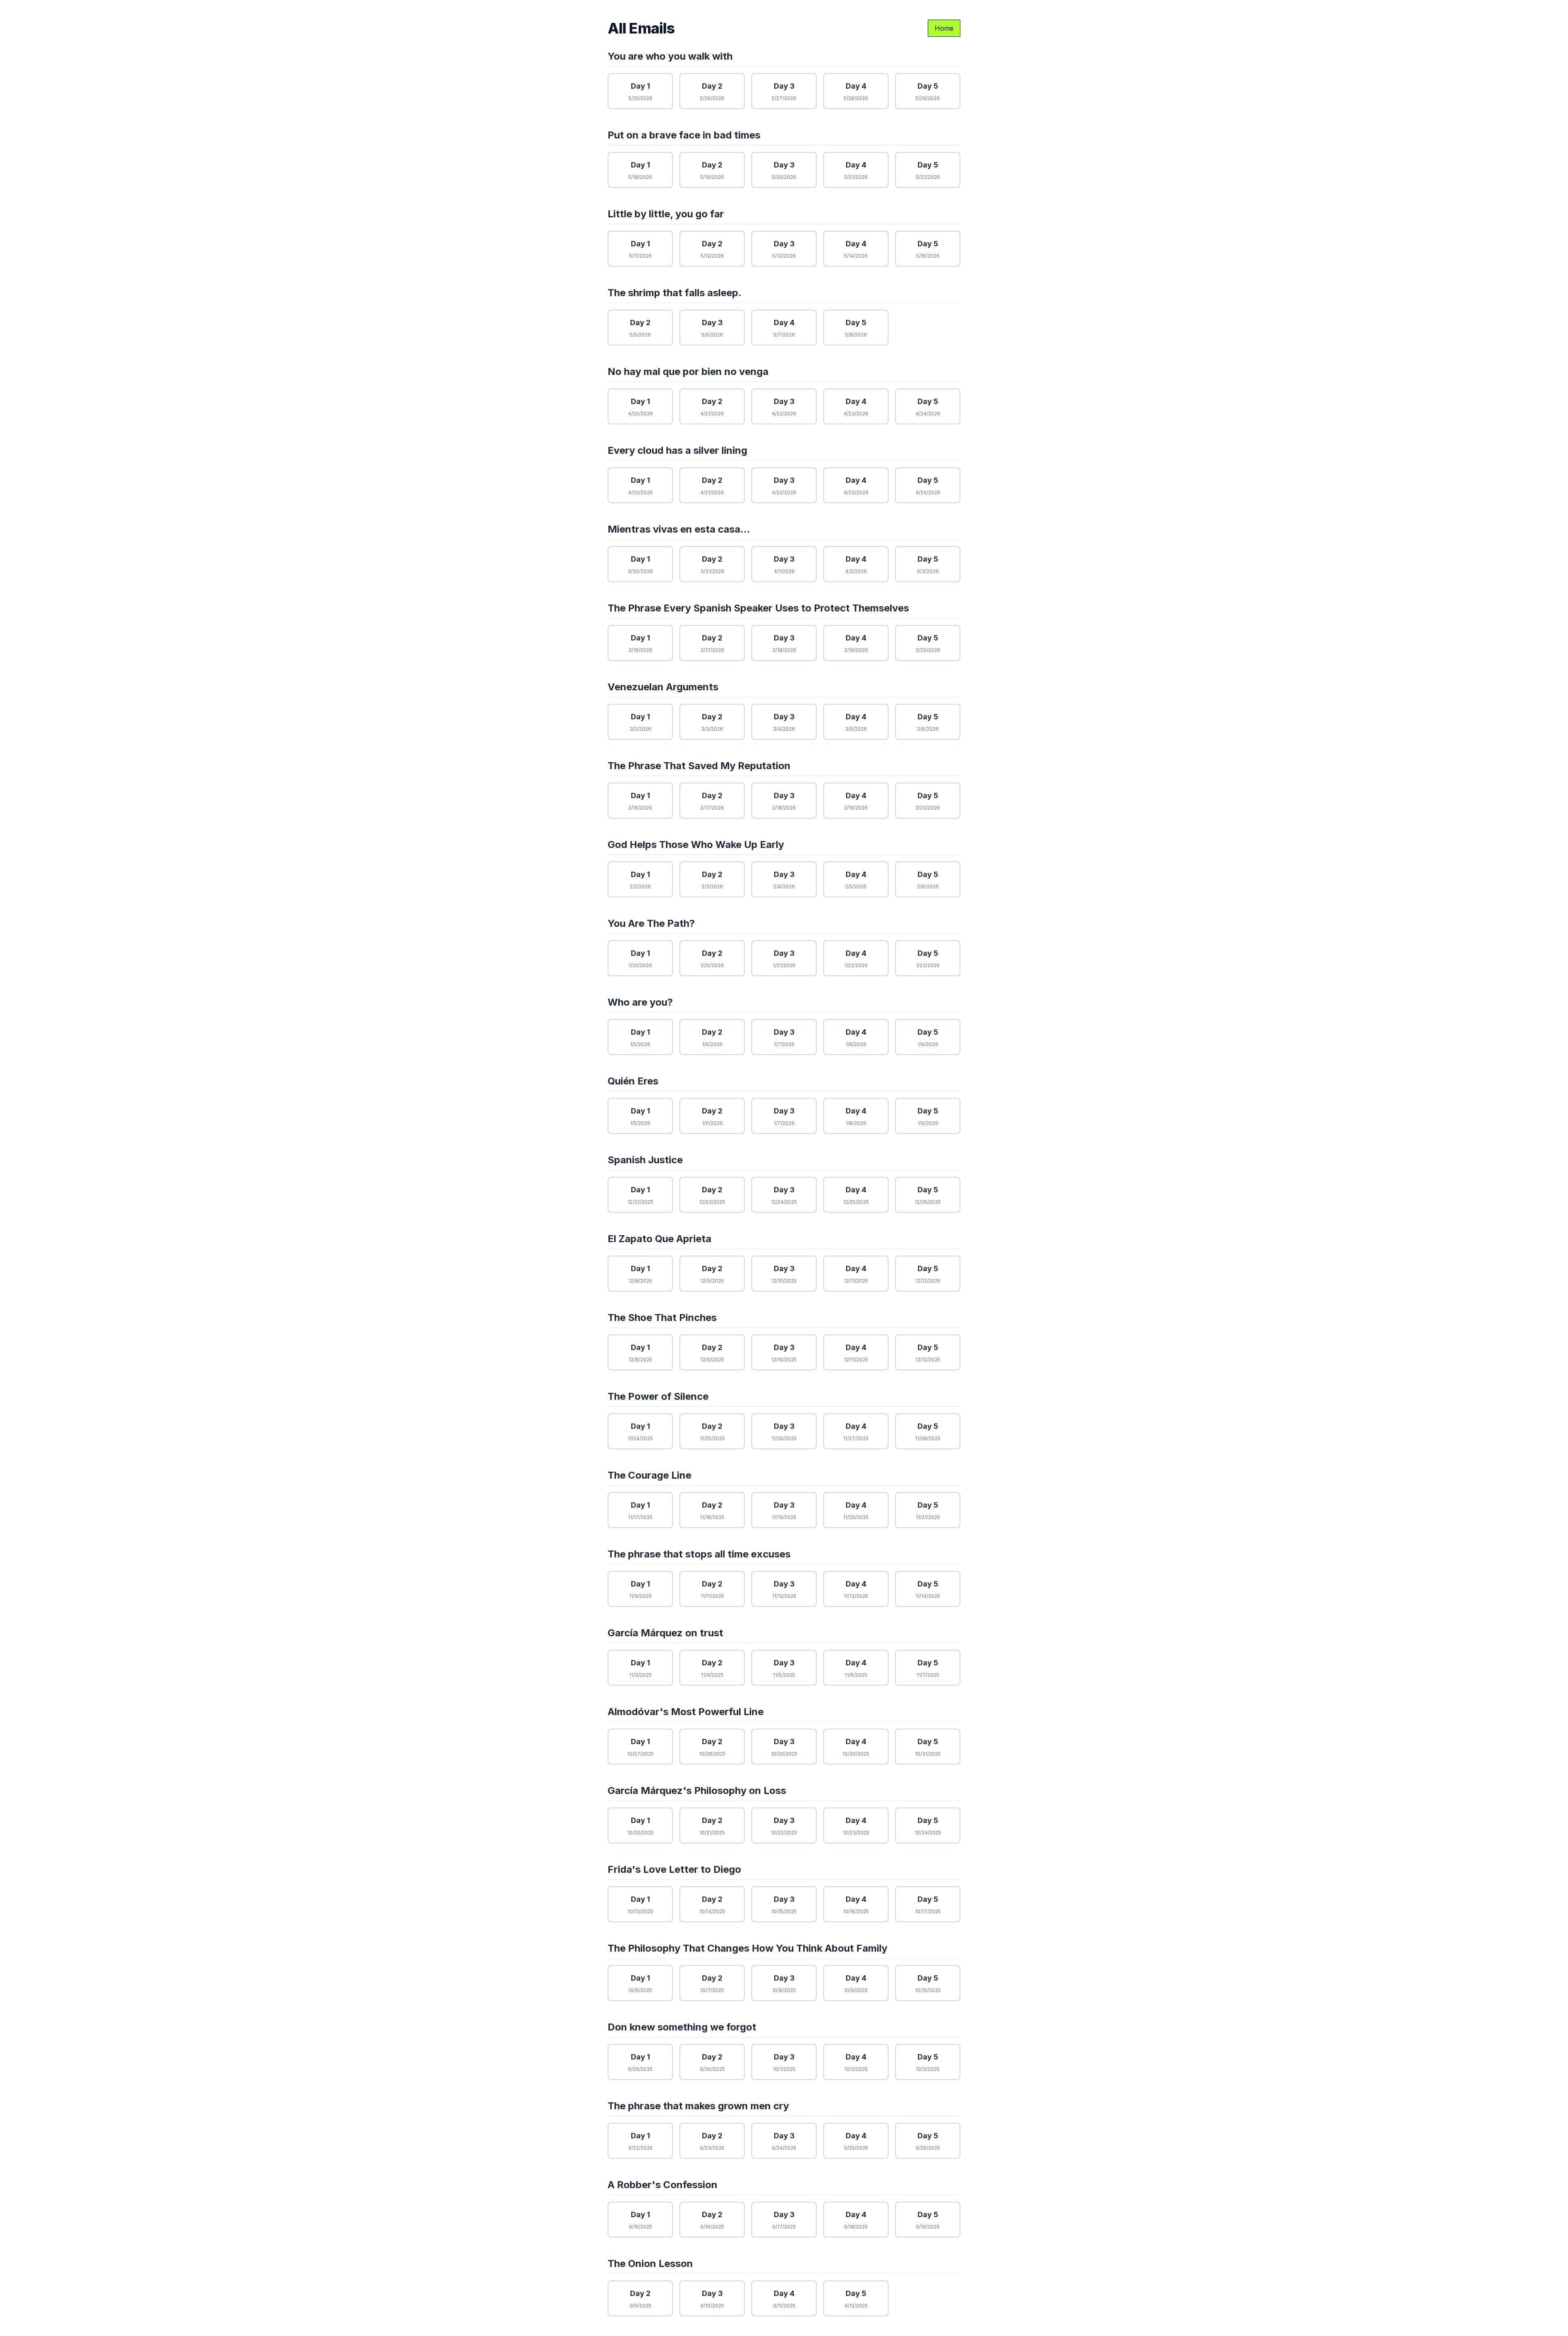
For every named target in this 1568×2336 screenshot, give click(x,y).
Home (944, 28)
